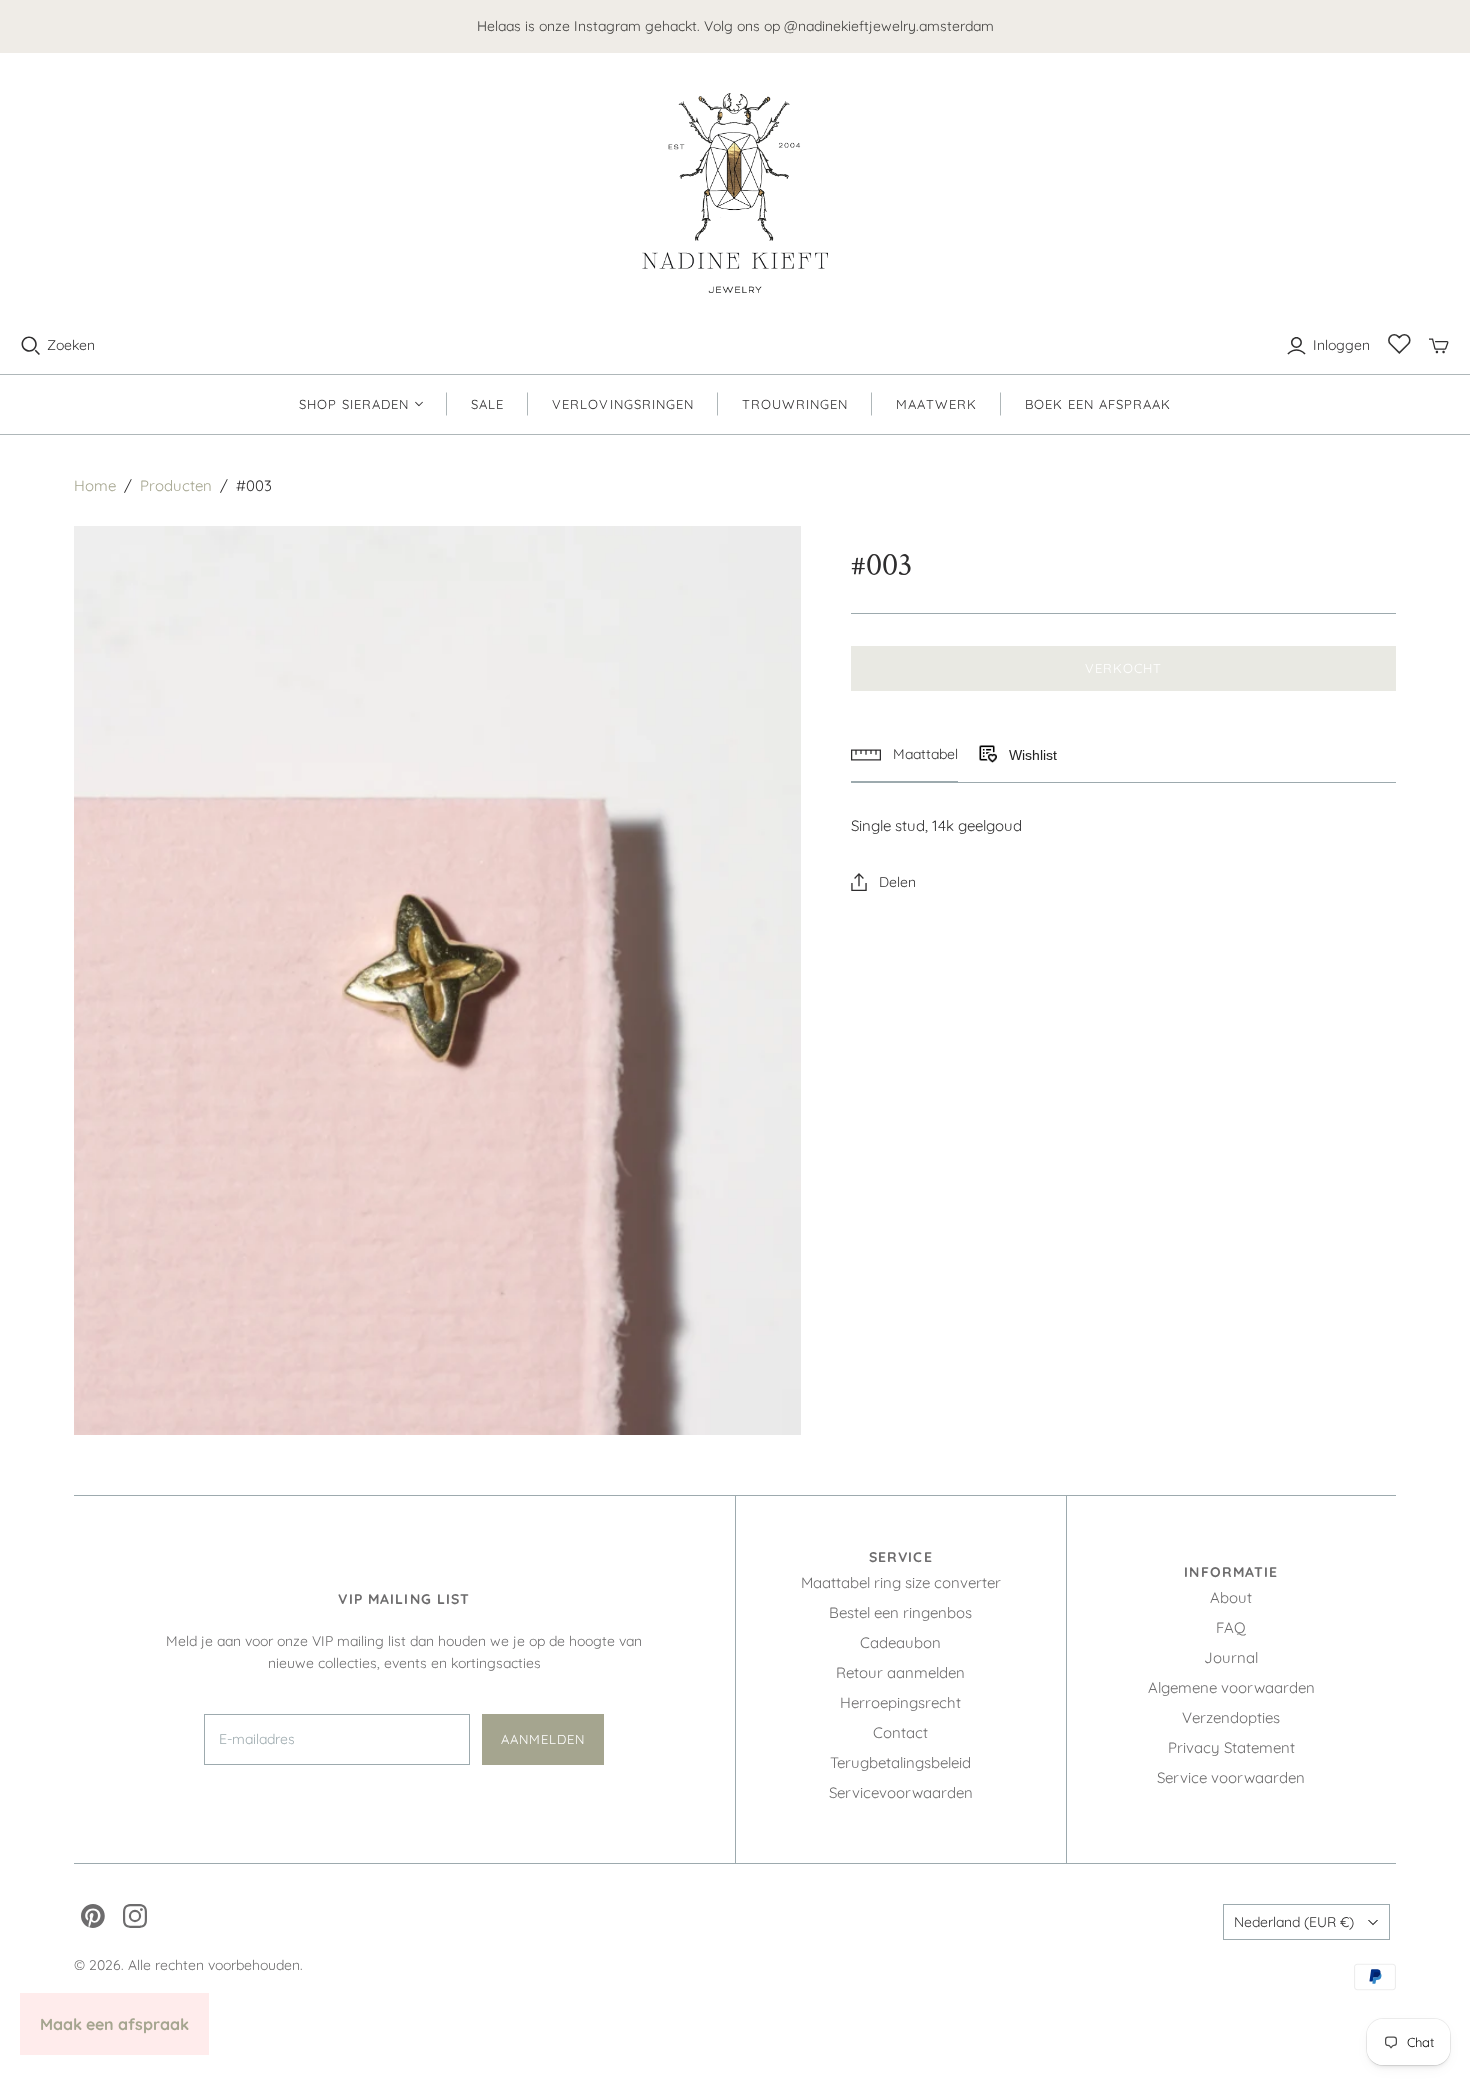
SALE (487, 404)
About (1231, 1597)
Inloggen (1341, 345)
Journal (1231, 1657)
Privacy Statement (1231, 1747)
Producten (176, 485)
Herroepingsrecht (900, 1702)
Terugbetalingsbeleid (900, 1762)
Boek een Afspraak (1098, 404)
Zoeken (71, 345)
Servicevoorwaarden (901, 1792)
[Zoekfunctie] (31, 346)
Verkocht (1123, 668)
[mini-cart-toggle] (1439, 346)
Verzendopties (1231, 1717)
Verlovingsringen (623, 404)
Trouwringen (795, 404)
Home (95, 485)
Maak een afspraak (114, 2024)
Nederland (1294, 1922)
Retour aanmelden (900, 1672)
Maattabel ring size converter (901, 1582)
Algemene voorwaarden (1231, 1687)
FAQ (1231, 1627)
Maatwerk (936, 404)
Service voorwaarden (1231, 1777)
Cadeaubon (900, 1642)
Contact (900, 1732)
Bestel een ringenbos (900, 1612)
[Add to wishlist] (987, 755)
